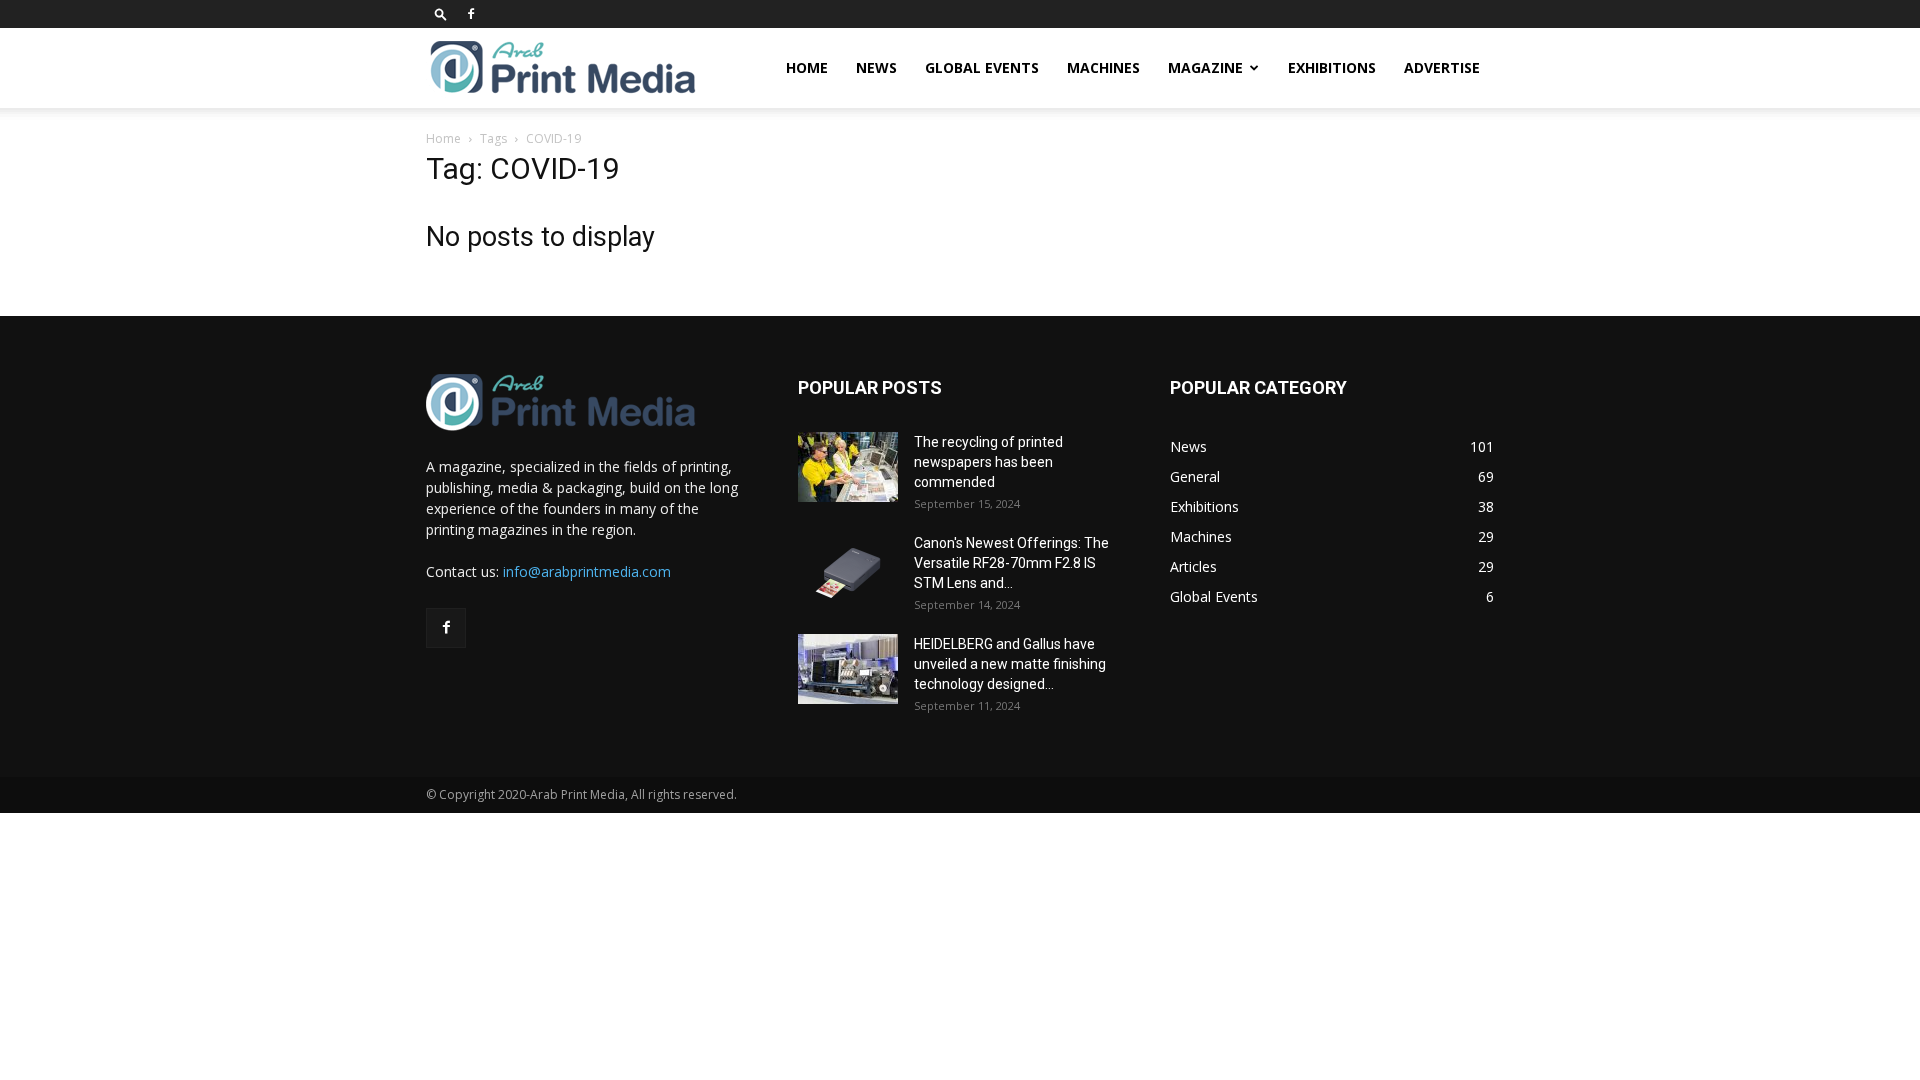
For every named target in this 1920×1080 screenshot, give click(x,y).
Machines (1103, 67)
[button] (441, 13)
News (876, 67)
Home (807, 67)
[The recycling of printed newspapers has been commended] (848, 467)
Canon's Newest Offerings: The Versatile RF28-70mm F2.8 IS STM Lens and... (1011, 563)
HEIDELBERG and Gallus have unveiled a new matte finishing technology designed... (1010, 664)
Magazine (1205, 67)
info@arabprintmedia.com (587, 571)
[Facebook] (471, 14)
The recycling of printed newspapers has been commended (988, 462)
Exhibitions (1332, 67)
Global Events (982, 67)
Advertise (1442, 67)
